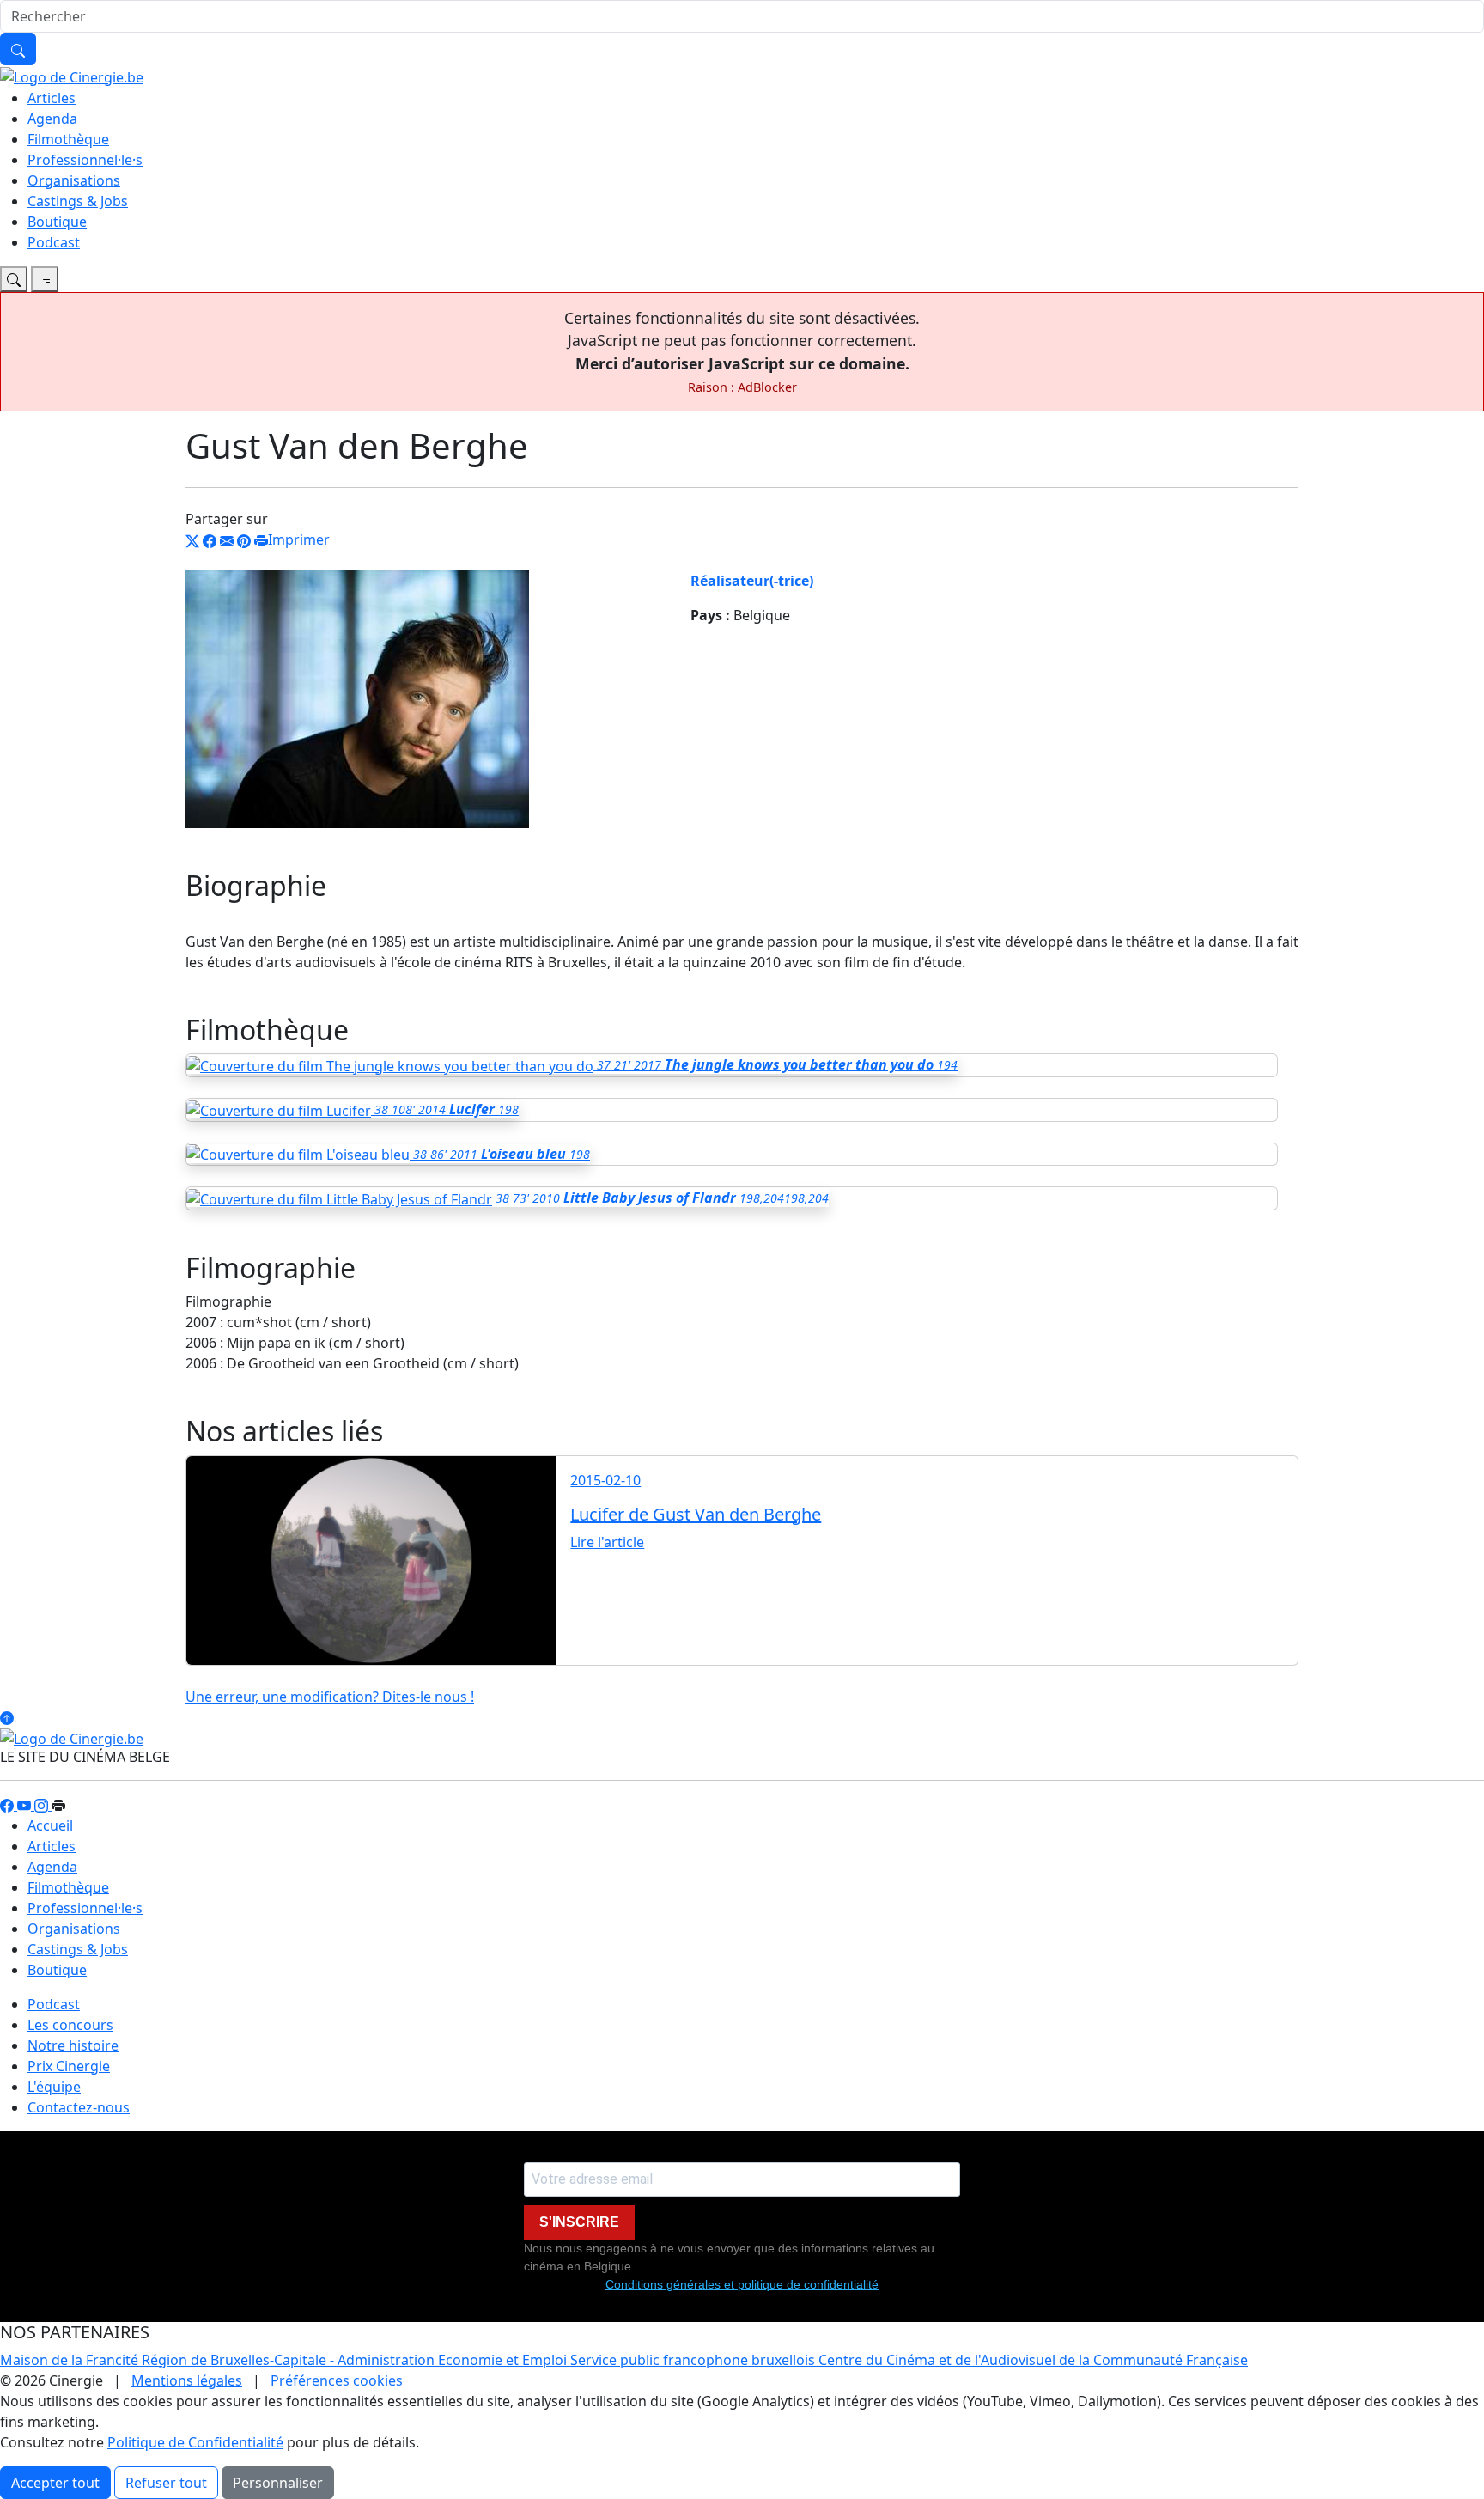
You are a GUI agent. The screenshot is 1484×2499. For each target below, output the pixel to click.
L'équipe (54, 2087)
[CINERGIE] (72, 76)
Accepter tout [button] (55, 2483)
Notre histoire (73, 2045)
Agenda (52, 119)
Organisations (74, 180)
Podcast (54, 242)
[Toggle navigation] (14, 279)
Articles (52, 98)
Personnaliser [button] (278, 2483)
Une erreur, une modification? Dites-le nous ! (330, 1697)
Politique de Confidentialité (195, 2442)
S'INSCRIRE (579, 2222)
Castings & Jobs (78, 201)
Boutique (57, 222)
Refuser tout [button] (166, 2483)
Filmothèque (68, 139)
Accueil (50, 1825)
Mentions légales (187, 2380)
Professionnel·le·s (85, 160)
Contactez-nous (79, 2107)
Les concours (70, 2025)
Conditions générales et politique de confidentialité (742, 2284)
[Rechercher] (18, 49)
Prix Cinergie (69, 2066)
